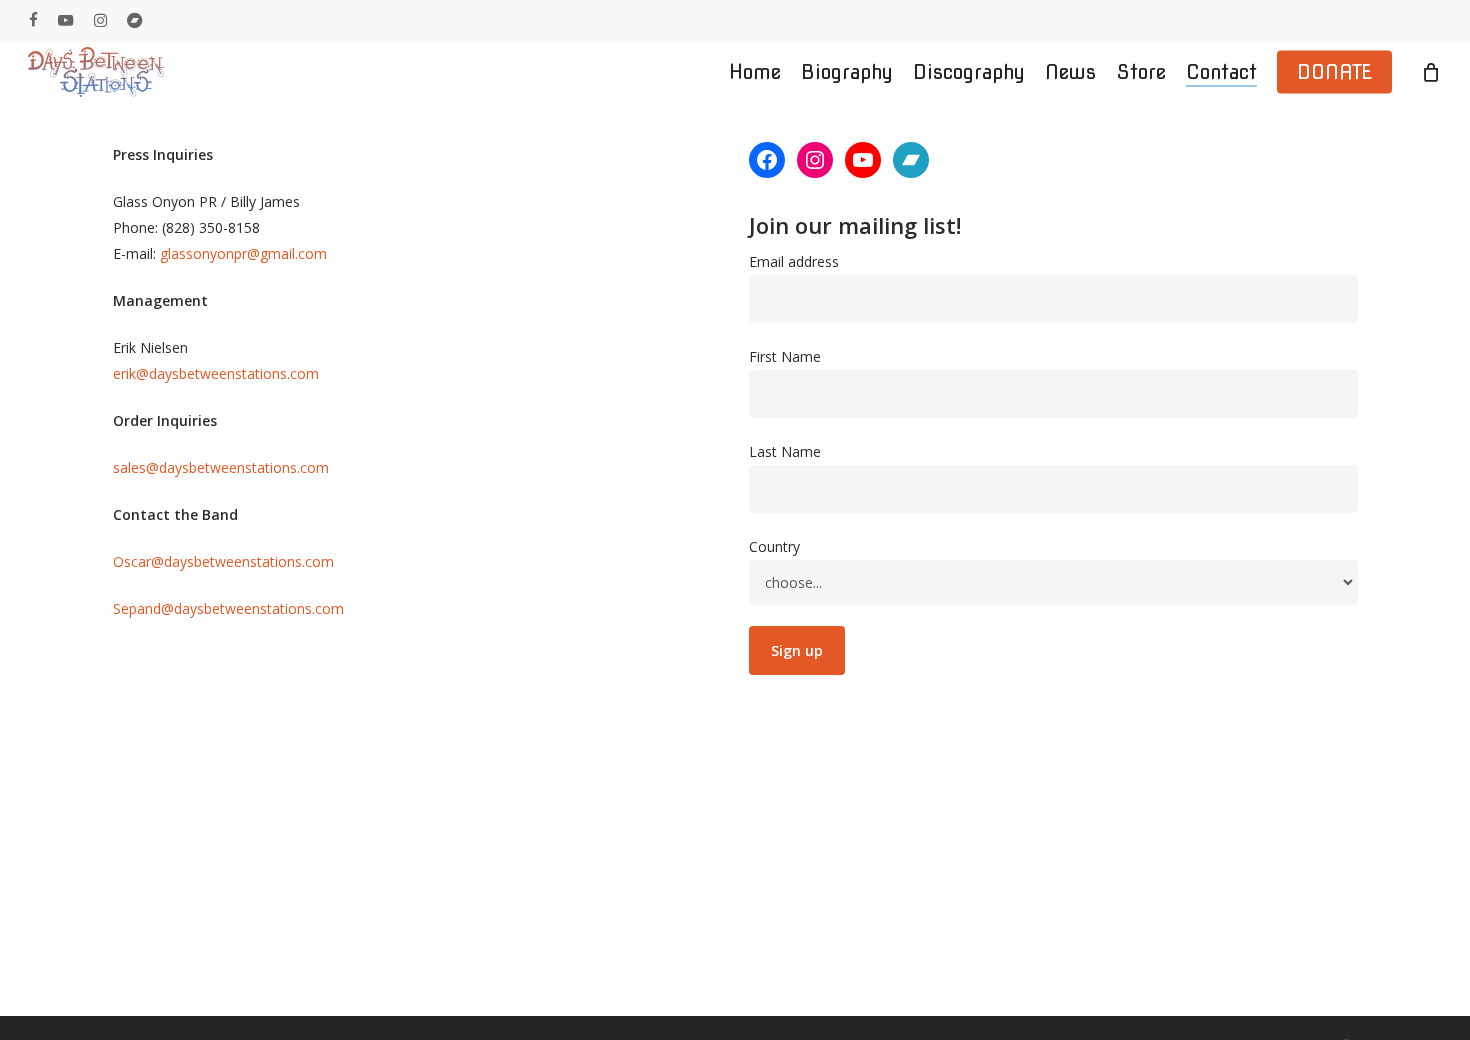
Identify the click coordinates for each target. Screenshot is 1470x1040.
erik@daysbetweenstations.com (216, 373)
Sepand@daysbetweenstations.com (228, 608)
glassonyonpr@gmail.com (243, 253)
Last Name (785, 451)
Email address (794, 261)
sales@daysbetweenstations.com (221, 467)
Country (774, 546)
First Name (785, 356)
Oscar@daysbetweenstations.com (223, 561)
